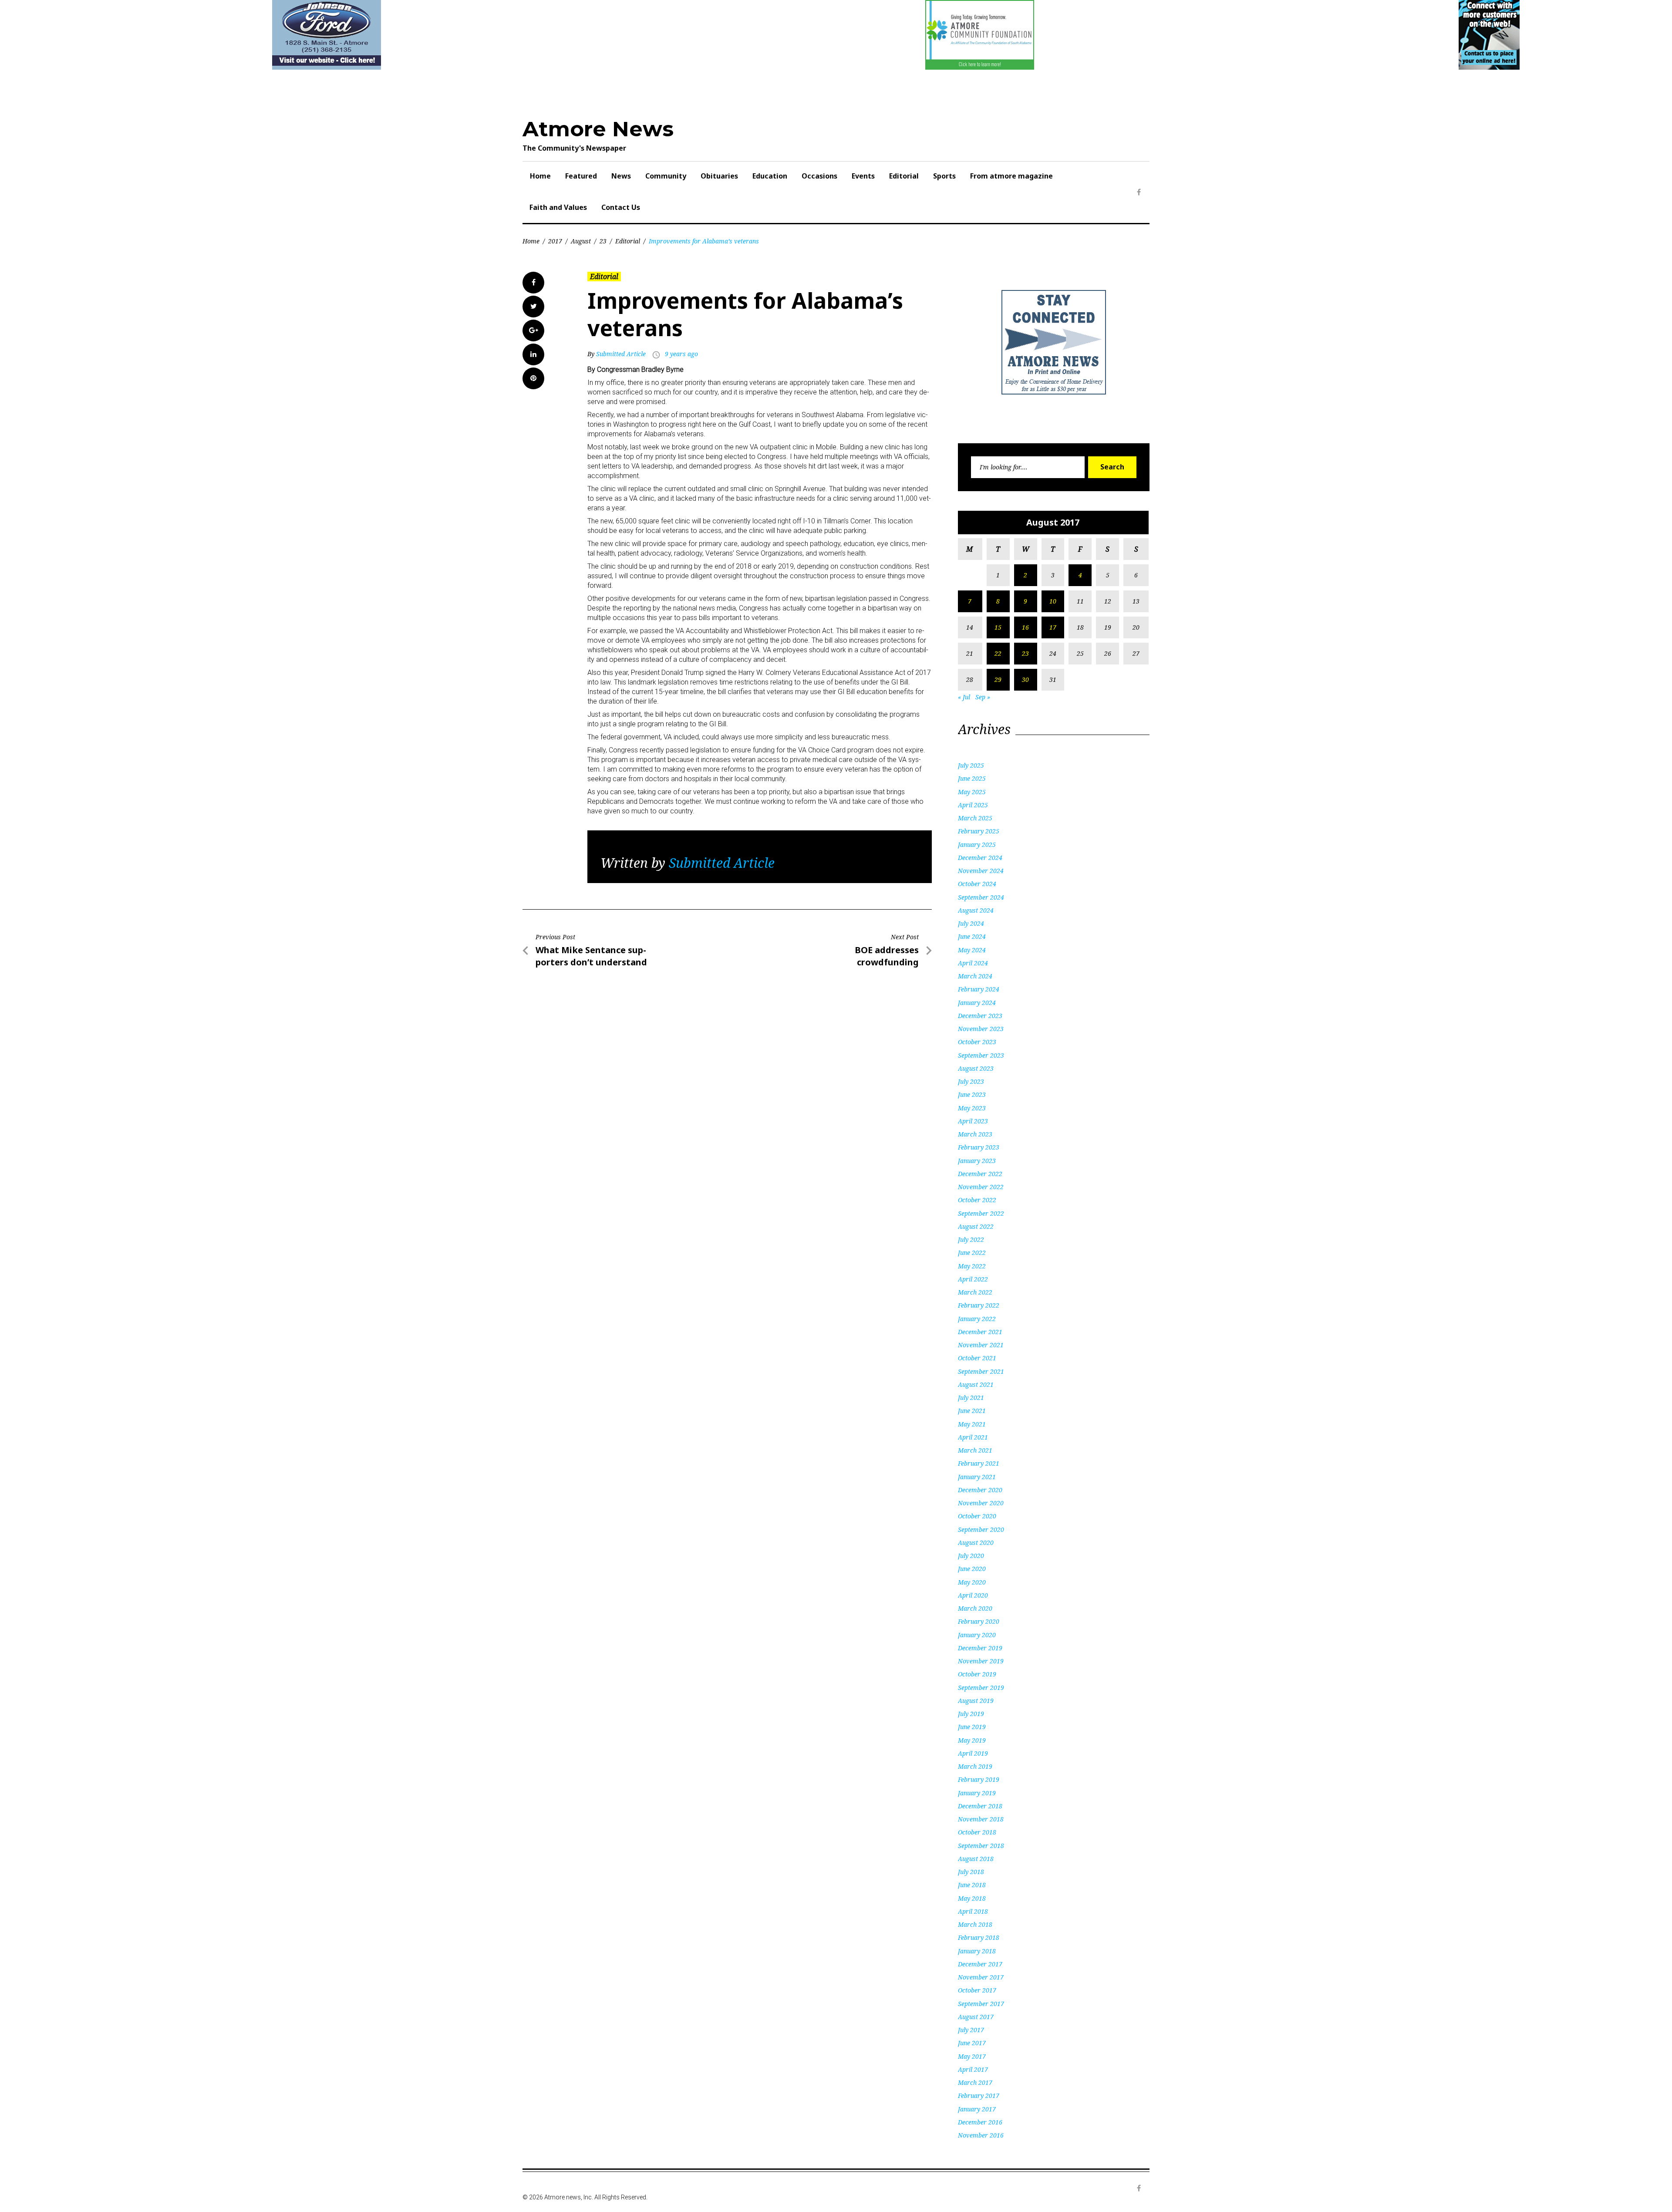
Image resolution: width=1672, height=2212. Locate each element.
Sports (944, 176)
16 (1025, 627)
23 (603, 241)
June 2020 (972, 1569)
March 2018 (975, 1924)
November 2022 (981, 1187)
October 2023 (977, 1042)
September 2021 (981, 1371)
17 (1053, 627)
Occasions (819, 176)
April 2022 (973, 1279)
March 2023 (975, 1134)
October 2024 (977, 884)
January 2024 (977, 1003)
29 (998, 679)
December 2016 (980, 2122)
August (581, 241)
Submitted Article (621, 354)
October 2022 (977, 1200)
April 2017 (973, 2069)
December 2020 (980, 1490)
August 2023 (976, 1068)
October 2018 (977, 1832)
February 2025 (979, 831)
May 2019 (972, 1740)
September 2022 (981, 1213)
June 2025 (972, 778)
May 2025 (972, 792)
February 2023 (979, 1147)
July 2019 (971, 1714)
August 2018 (976, 1859)
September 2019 (981, 1688)
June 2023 (972, 1094)
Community (666, 176)
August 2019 (976, 1701)
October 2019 (977, 1674)
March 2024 (975, 976)
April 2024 (973, 963)
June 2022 (972, 1253)
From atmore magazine (1011, 176)
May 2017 (972, 2056)
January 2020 (977, 1635)
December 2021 (980, 1332)
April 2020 (973, 1595)
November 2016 (981, 2135)
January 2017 (977, 2109)
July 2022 (971, 1239)
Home (540, 176)
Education (770, 176)
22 (998, 653)
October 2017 (977, 1990)
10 (1053, 601)
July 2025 (971, 765)
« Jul (964, 697)
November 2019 (981, 1661)
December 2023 (980, 1016)
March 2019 (975, 1766)
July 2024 (971, 923)
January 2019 (977, 1793)
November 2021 (981, 1345)
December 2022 (980, 1174)
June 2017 (972, 2043)
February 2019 (979, 1779)
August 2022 (976, 1226)
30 (1025, 679)
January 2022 (977, 1319)
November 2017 (981, 1977)
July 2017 (971, 2030)
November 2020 (981, 1503)
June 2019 (972, 1727)
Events (863, 176)
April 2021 (973, 1437)
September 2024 (981, 897)
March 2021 (975, 1450)
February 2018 (979, 1937)
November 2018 (981, 1819)
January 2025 (977, 845)
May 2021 (972, 1424)
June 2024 (972, 936)
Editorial (904, 176)
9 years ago (681, 354)
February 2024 (979, 989)
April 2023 (973, 1121)
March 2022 (975, 1292)
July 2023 (971, 1081)
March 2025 (975, 818)
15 (998, 627)
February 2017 (979, 2096)
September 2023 (981, 1055)
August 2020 (976, 1543)
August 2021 (976, 1384)
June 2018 (972, 1885)
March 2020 (975, 1608)
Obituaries (719, 176)
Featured (581, 176)
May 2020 (972, 1582)
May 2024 (972, 950)
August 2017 (976, 2017)
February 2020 (979, 1621)
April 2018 (973, 1911)
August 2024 (976, 910)
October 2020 (977, 1516)
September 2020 (981, 1529)
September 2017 (981, 2004)
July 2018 (971, 1872)
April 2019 (973, 1753)
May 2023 (972, 1108)
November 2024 (981, 871)
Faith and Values (558, 207)
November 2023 (981, 1029)
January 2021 (977, 1477)
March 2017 (975, 2082)
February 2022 (979, 1305)
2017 (555, 241)
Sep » (983, 697)
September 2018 (981, 1846)
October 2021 (977, 1358)
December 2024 (980, 858)
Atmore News (598, 129)
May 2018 (972, 1898)
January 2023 (977, 1161)
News (621, 176)
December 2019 (980, 1648)
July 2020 (971, 1556)
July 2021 (971, 1398)
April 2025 (973, 805)
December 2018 (980, 1806)
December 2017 (980, 1964)
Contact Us (621, 207)
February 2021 (979, 1463)
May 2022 (972, 1266)
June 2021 (972, 1411)
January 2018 (977, 1951)
